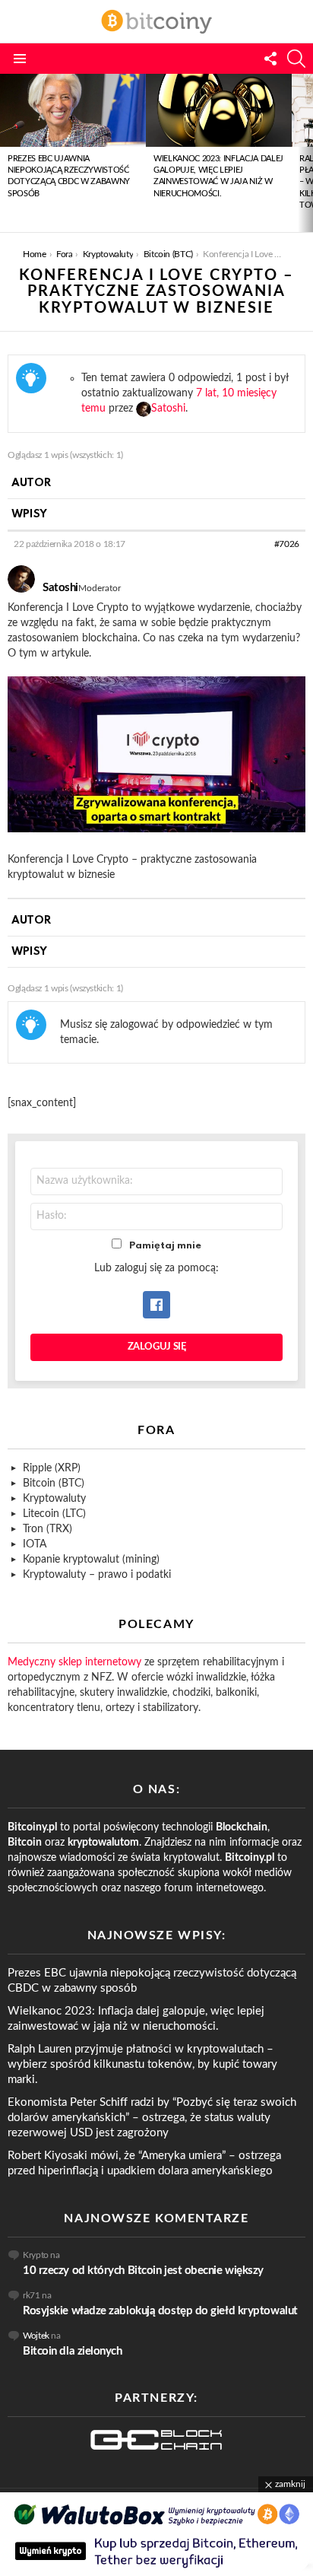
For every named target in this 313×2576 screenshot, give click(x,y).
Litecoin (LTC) (54, 1514)
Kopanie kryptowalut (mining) (91, 1560)
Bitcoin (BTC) (54, 1484)
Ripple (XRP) (52, 1468)
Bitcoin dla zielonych (73, 2351)
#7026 (287, 544)
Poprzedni (8, 153)
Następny (305, 153)
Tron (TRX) (47, 1529)
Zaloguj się (157, 1347)
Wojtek (36, 2336)
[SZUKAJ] (296, 59)
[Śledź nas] (270, 59)
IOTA (35, 1544)
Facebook (156, 1305)
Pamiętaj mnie (165, 1246)
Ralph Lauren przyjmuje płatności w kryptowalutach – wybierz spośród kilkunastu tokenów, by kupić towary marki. (142, 2064)
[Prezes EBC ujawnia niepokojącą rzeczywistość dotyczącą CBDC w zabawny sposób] (73, 110)
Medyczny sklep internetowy (74, 1662)
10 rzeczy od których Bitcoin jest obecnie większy (143, 2271)
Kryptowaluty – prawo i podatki (97, 1575)
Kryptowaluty (54, 1499)
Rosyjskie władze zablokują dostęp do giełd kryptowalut (160, 2311)
